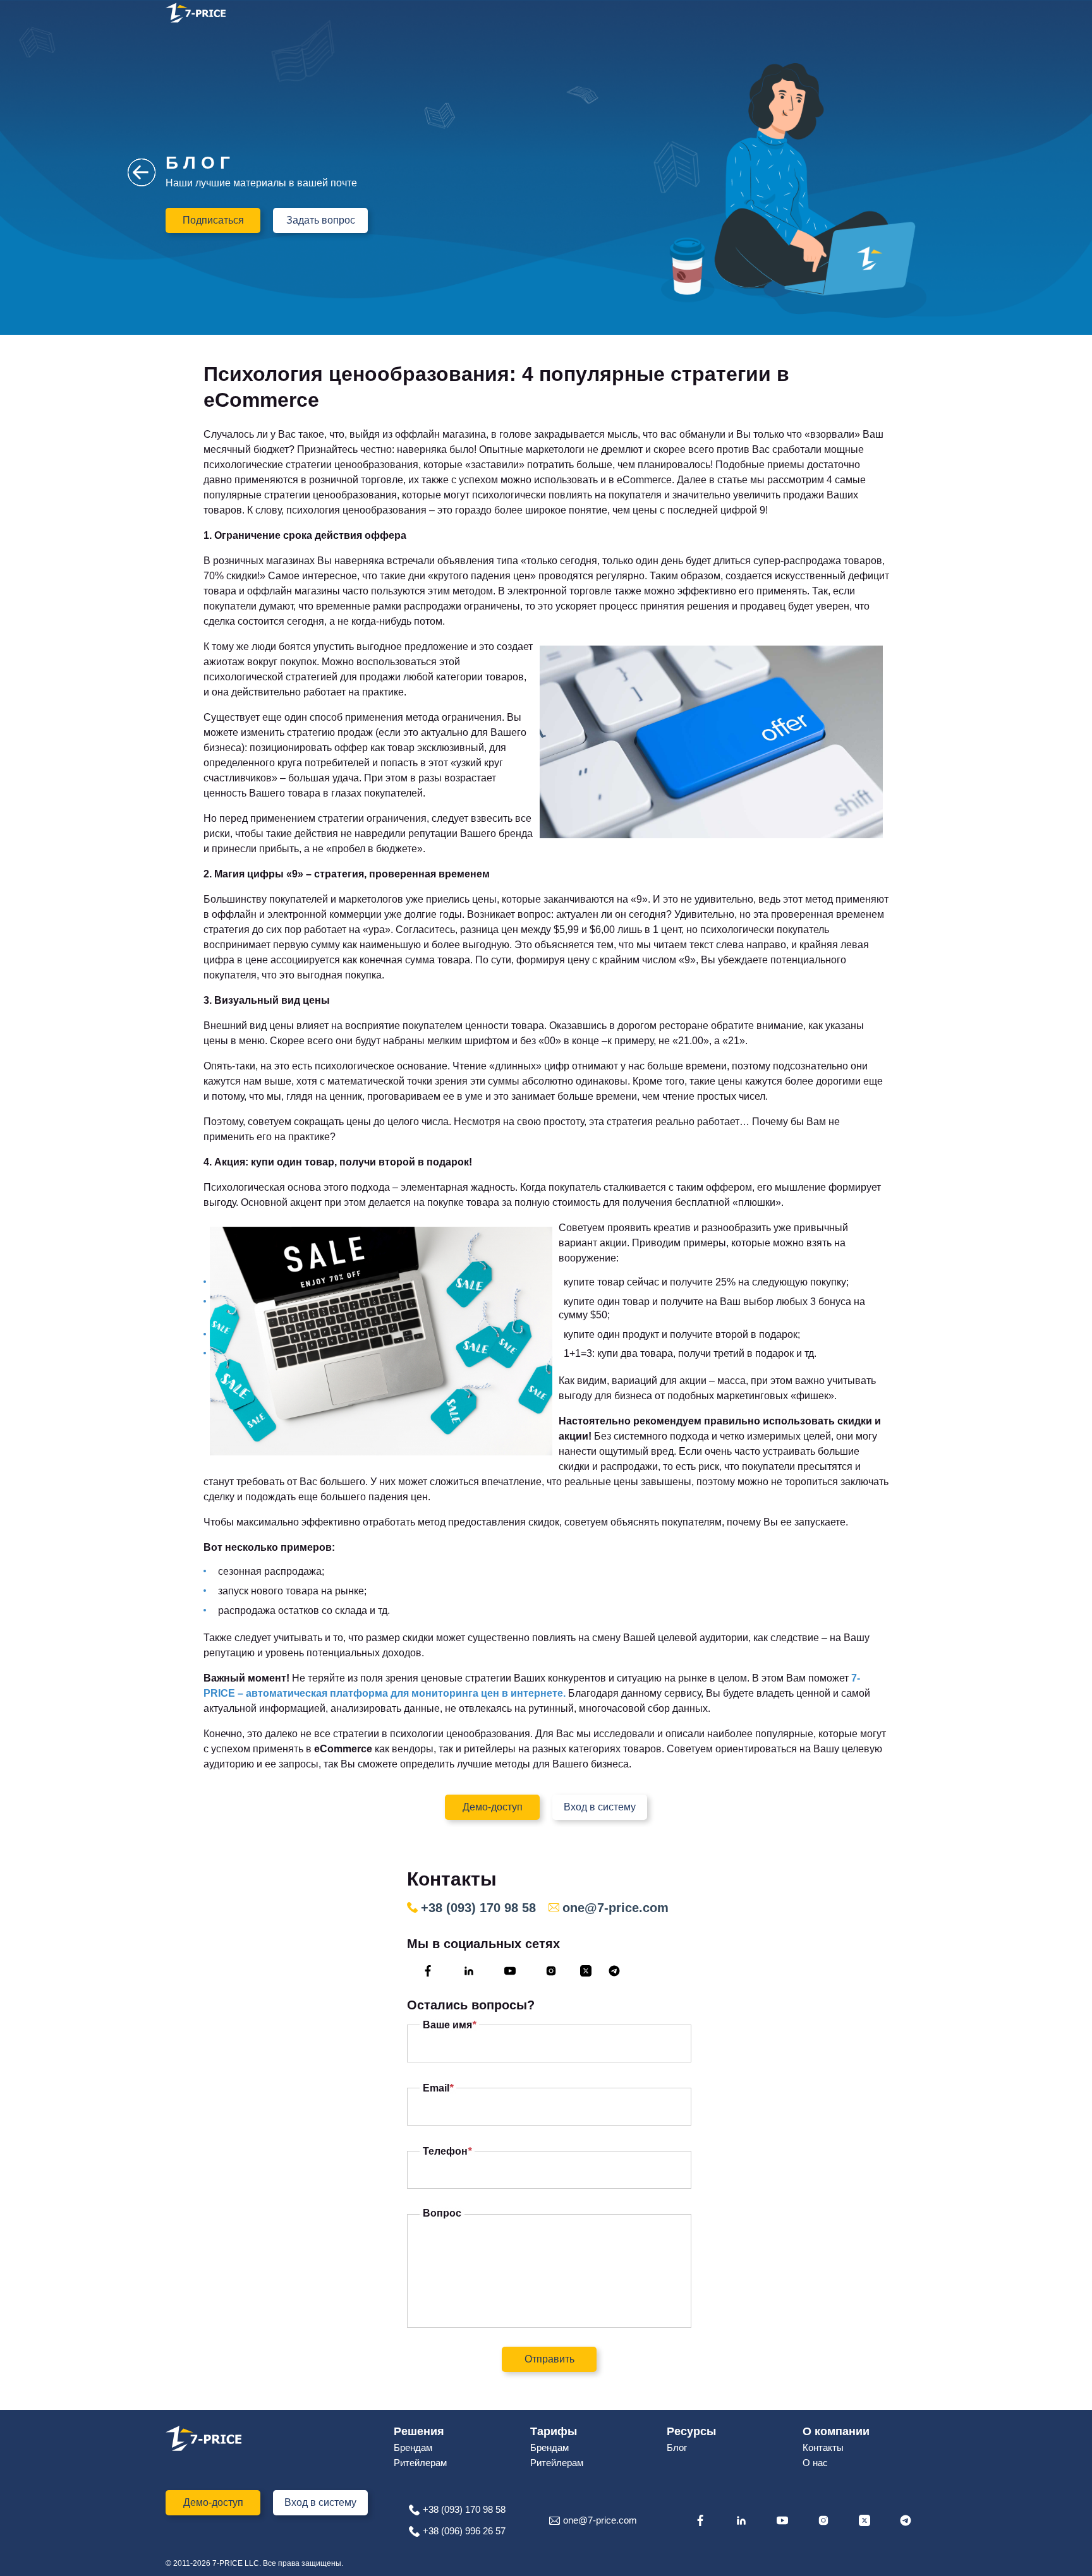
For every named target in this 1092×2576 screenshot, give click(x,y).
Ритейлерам (420, 2463)
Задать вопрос (321, 220)
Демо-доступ (493, 1807)
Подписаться (213, 220)
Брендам (413, 2447)
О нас (815, 2463)
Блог (677, 2447)
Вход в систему (600, 1807)
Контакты (823, 2447)
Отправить (549, 2359)
